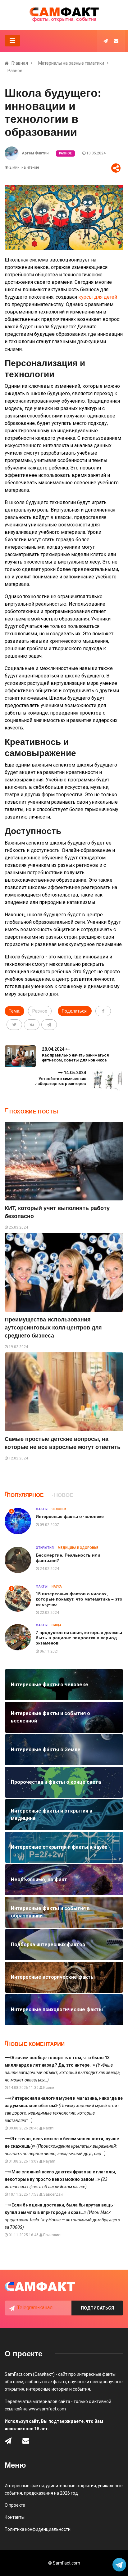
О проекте (15, 2505)
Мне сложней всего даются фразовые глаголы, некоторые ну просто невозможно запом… (60, 2179)
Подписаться (97, 2308)
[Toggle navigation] (12, 41)
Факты (42, 1509)
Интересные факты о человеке (70, 1516)
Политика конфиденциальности (38, 2529)
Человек (59, 1509)
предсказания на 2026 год (51, 2493)
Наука (57, 1586)
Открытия (45, 1548)
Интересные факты (24, 2486)
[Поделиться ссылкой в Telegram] (49, 1025)
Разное (15, 71)
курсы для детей (98, 297)
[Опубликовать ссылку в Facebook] (103, 1011)
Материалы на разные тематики (71, 63)
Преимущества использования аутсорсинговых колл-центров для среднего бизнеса (53, 1328)
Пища (57, 1625)
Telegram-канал (35, 2308)
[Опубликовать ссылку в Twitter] (14, 1025)
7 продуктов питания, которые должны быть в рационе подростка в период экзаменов (79, 1638)
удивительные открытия (71, 2486)
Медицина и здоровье (78, 1548)
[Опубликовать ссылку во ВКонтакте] (32, 1025)
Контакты (15, 2517)
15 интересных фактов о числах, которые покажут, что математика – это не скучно (79, 1599)
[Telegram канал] (106, 41)
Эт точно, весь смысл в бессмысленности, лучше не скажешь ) (62, 2146)
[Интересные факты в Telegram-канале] (120, 2565)
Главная (20, 63)
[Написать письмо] (116, 41)
